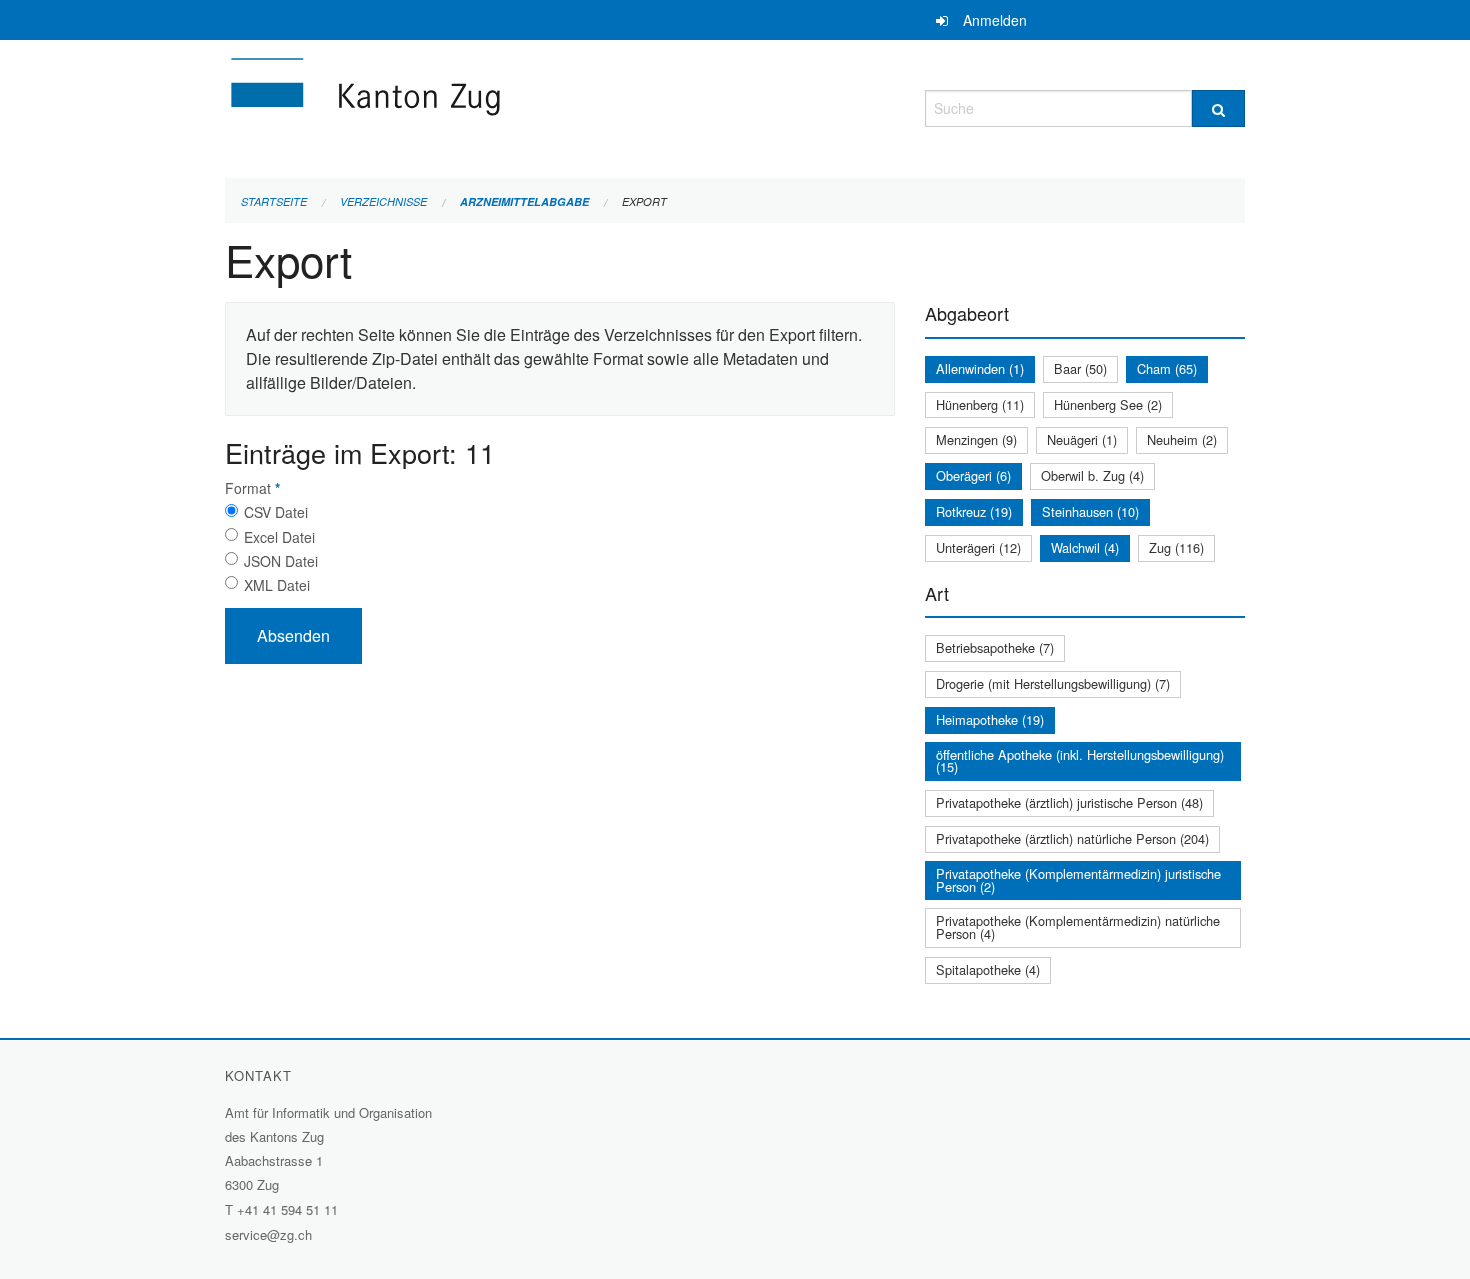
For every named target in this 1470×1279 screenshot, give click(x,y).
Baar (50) (1080, 368)
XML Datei (277, 585)
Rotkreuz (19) (974, 511)
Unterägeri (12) (978, 547)
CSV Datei (276, 512)
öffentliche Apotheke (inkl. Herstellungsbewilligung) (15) (1080, 761)
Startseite (274, 201)
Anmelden (995, 20)
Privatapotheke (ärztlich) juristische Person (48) (1069, 802)
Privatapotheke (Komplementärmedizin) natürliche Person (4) (1078, 927)
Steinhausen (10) (1090, 511)
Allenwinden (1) (980, 368)
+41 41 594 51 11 (287, 1209)
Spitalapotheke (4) (988, 969)
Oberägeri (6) (973, 475)
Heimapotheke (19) (990, 719)
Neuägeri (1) (1082, 439)
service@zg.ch (268, 1234)
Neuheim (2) (1182, 439)
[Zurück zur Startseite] (485, 105)
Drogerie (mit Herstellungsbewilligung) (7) (1053, 683)
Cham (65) (1167, 368)
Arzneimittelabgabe (524, 201)
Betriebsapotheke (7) (995, 647)
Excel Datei (279, 537)
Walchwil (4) (1085, 547)
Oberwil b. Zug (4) (1092, 475)
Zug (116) (1176, 547)
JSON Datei (281, 561)
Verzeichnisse (383, 201)
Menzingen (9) (976, 439)
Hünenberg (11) (980, 404)
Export (644, 201)
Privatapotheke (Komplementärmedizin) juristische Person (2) (1078, 880)
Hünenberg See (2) (1108, 404)
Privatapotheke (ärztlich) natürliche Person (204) (1072, 838)
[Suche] (1218, 108)
